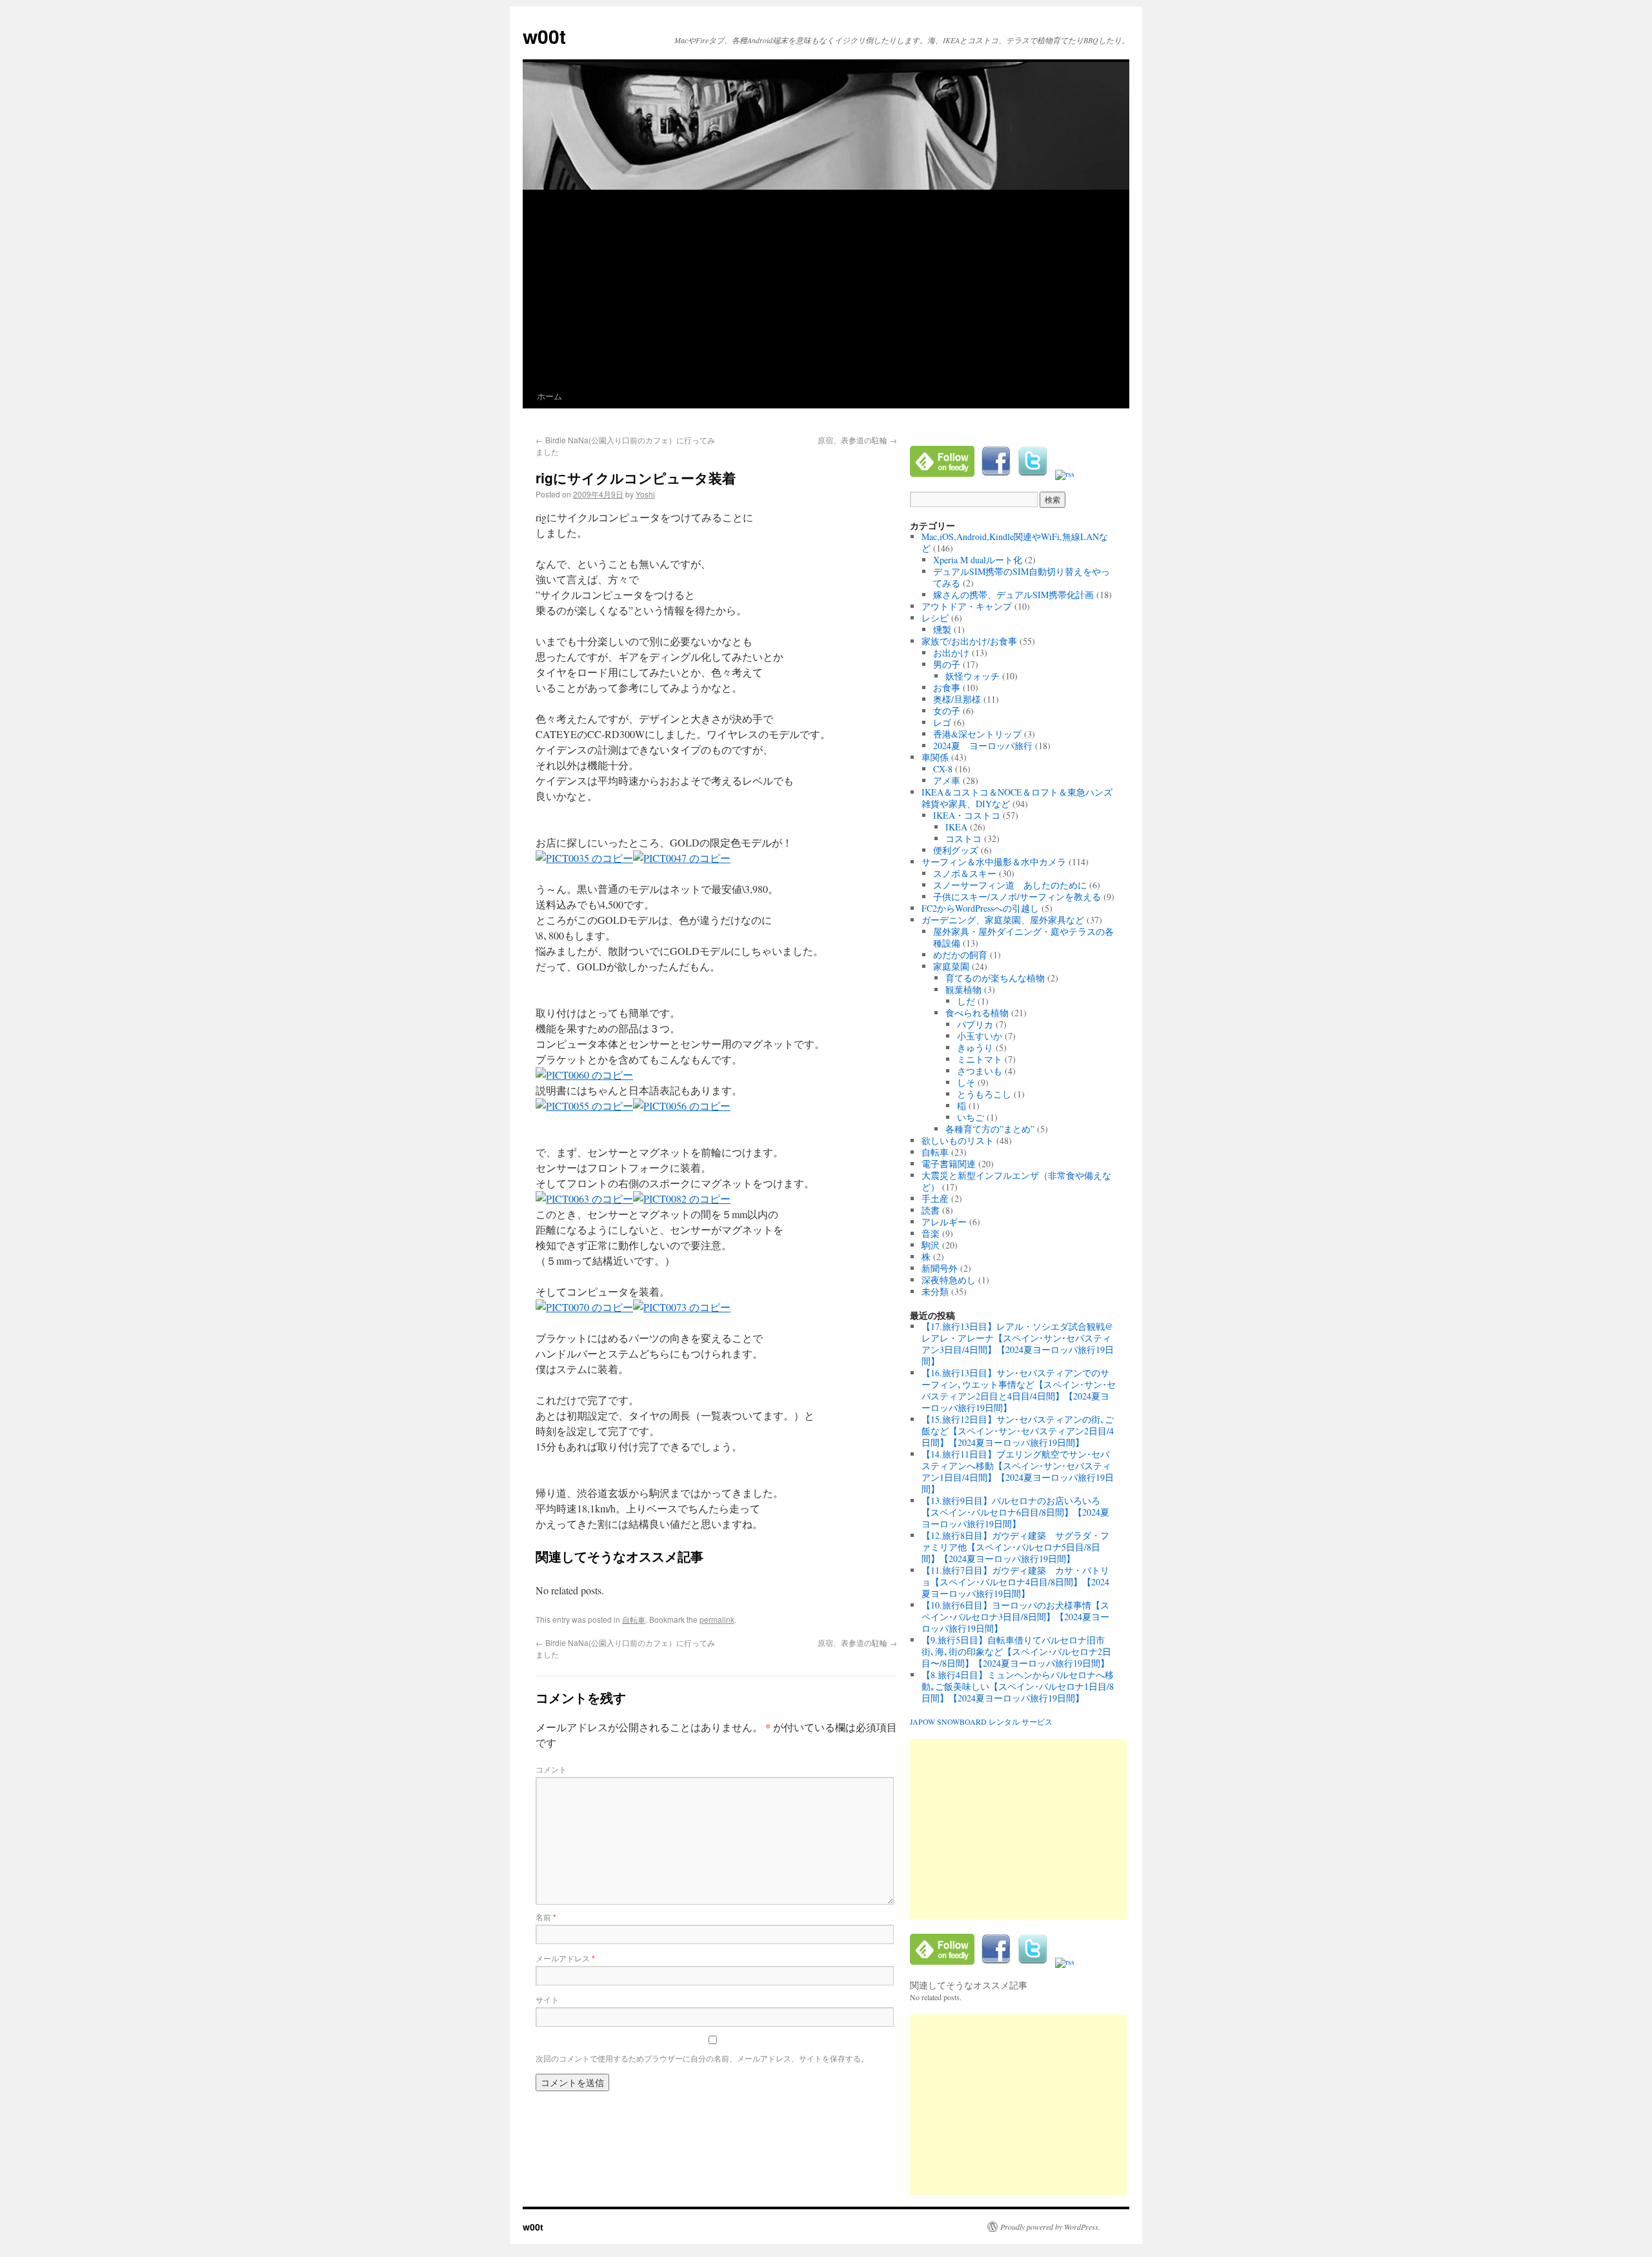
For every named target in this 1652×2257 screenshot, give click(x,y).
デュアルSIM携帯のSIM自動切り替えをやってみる (1022, 577)
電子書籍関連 (949, 1164)
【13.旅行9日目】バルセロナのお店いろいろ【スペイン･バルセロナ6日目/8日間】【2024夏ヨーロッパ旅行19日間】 (1015, 1512)
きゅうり (975, 1048)
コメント (551, 1769)
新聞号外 (940, 1268)
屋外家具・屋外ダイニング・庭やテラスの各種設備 (1023, 937)
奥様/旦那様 (957, 699)
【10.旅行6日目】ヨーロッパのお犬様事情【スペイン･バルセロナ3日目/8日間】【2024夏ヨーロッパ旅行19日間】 (1015, 1617)
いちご (971, 1117)
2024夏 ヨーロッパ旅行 (983, 746)
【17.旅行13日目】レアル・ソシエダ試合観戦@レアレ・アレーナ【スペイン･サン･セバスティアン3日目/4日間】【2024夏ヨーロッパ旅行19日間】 (1018, 1344)
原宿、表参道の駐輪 (857, 440)
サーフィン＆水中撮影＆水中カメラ (994, 862)
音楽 (931, 1233)
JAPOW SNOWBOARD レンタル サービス (981, 1721)
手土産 (935, 1199)
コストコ (963, 838)
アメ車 (947, 780)
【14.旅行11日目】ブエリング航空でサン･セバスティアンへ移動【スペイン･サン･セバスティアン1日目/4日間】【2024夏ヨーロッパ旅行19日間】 (1018, 1471)
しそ (966, 1082)
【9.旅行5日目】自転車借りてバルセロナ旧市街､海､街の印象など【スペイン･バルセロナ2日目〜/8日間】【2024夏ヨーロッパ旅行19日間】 (1016, 1651)
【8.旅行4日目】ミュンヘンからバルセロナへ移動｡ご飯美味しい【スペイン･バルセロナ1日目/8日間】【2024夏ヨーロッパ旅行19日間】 (1018, 1686)
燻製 (942, 629)
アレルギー (944, 1222)
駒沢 (931, 1245)
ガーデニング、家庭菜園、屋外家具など (1003, 920)
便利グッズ (956, 850)
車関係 (935, 757)
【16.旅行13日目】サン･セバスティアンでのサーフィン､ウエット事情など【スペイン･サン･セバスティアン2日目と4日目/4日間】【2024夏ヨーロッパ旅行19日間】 (1019, 1390)
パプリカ (975, 1024)
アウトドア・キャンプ (967, 606)
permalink (717, 1619)
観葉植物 (963, 989)
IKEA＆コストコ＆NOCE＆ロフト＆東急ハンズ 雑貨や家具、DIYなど (1022, 798)
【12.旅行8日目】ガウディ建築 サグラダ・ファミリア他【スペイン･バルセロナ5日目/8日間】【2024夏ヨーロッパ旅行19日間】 (1015, 1547)
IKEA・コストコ (967, 815)
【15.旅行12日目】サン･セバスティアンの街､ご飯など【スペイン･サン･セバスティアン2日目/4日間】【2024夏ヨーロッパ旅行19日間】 (1018, 1431)
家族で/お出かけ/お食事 (969, 641)
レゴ (942, 722)
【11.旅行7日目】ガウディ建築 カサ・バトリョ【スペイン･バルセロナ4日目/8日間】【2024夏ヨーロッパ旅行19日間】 (1015, 1582)
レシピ (935, 618)
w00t (544, 36)
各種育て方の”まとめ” (990, 1129)
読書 (931, 1210)
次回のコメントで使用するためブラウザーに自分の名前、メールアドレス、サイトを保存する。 (702, 2058)
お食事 (947, 687)
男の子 (947, 664)
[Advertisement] (826, 287)
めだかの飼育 (960, 955)
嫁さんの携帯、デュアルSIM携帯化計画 (1013, 595)
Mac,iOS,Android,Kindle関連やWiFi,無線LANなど (1015, 542)
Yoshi (645, 494)
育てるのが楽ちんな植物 (995, 978)
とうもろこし (984, 1094)
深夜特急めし (949, 1280)
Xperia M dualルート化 (978, 560)
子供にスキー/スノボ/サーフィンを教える (1017, 897)
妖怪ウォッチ (972, 676)
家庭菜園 (951, 966)
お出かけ (951, 653)
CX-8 (943, 769)
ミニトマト (980, 1059)
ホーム (549, 396)
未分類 (935, 1291)
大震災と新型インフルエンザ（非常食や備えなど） (1016, 1181)
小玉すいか (980, 1036)
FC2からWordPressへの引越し (980, 908)
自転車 (634, 1619)
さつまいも (980, 1071)
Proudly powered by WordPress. (1050, 2227)
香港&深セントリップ (977, 734)
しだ (966, 1001)
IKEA (956, 827)
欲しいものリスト (958, 1140)
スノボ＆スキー (965, 873)
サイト (547, 1999)
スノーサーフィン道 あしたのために (1010, 885)
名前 (546, 1917)
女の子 (947, 711)
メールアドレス (565, 1958)
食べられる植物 (977, 1013)
